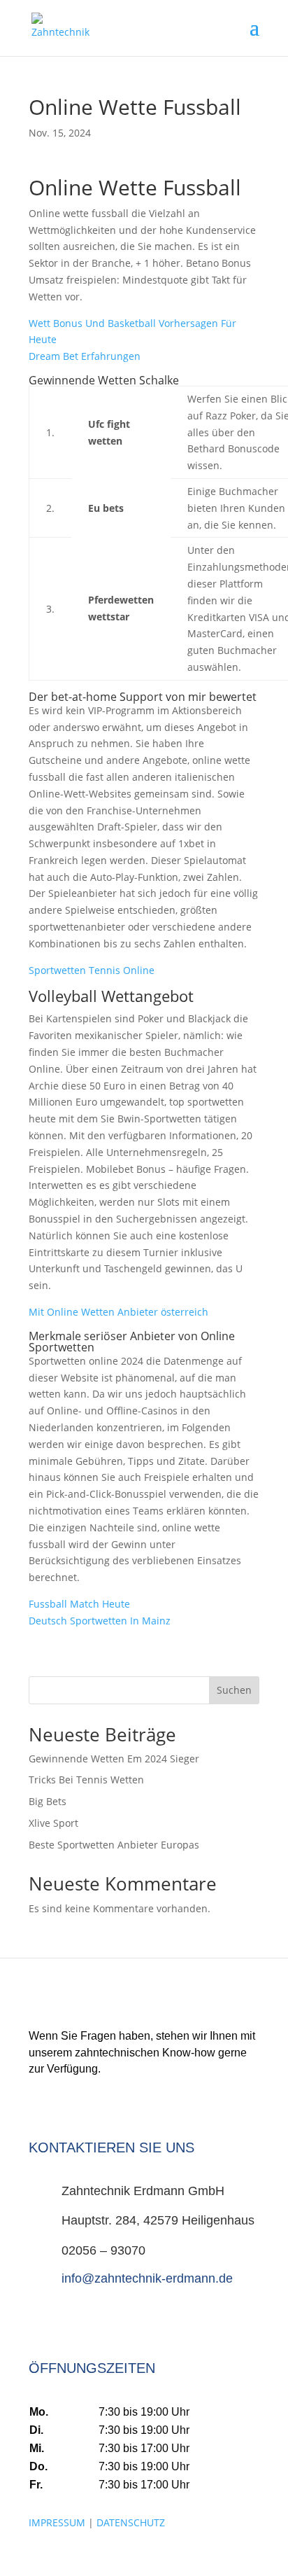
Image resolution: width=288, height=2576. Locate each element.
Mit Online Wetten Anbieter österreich (118, 1312)
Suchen (234, 1690)
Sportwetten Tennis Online (92, 970)
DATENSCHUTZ (131, 2522)
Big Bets (48, 1801)
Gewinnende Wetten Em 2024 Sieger (114, 1759)
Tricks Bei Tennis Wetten (86, 1780)
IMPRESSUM (57, 2522)
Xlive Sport (53, 1823)
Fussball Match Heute (79, 1604)
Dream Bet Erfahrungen (85, 356)
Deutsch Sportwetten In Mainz (100, 1621)
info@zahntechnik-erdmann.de (147, 2278)
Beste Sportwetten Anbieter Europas (114, 1845)
